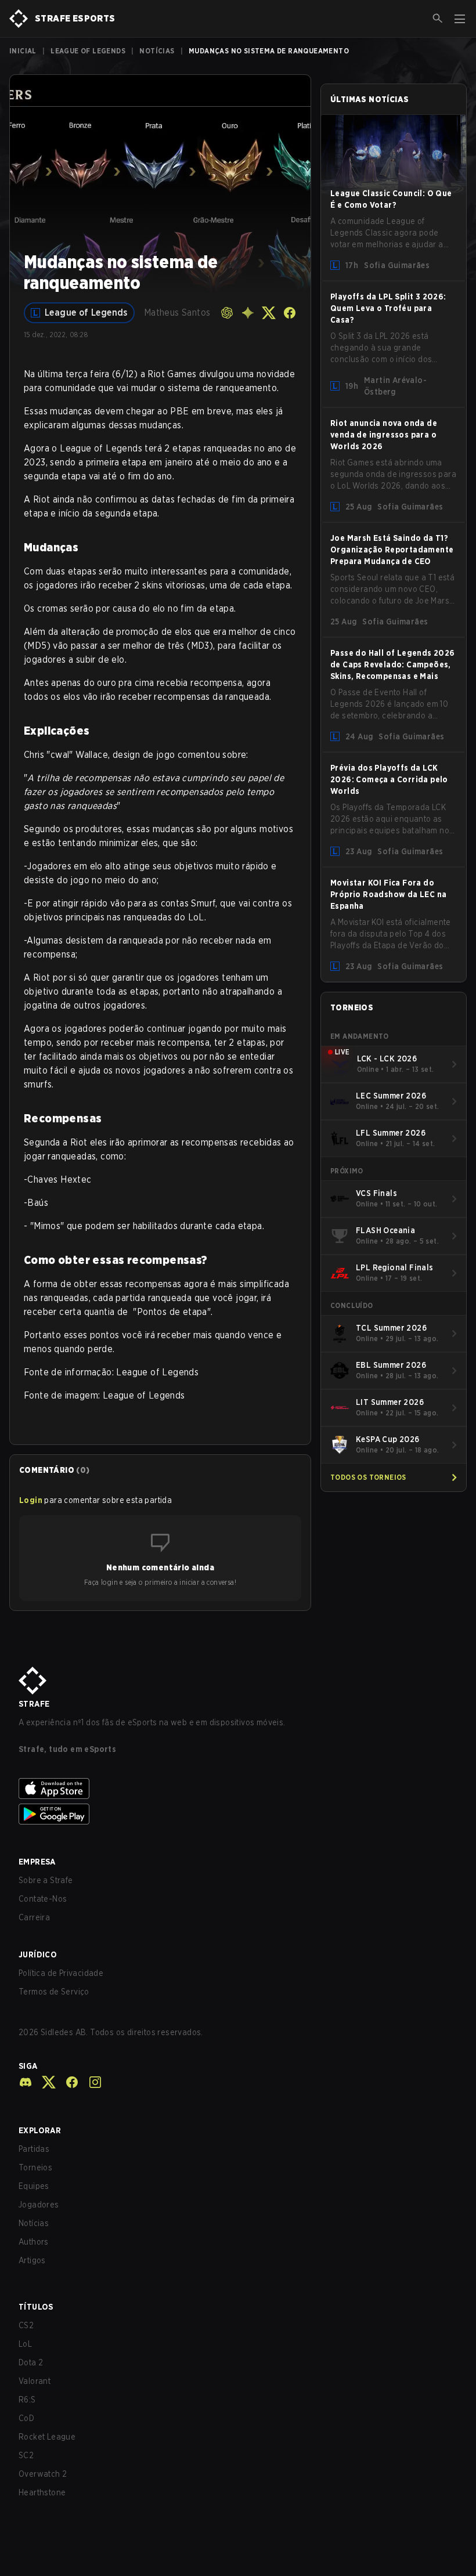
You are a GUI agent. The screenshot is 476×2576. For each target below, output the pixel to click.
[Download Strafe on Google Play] (238, 1814)
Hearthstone (42, 2492)
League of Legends (88, 51)
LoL (25, 2344)
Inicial (23, 51)
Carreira (34, 1917)
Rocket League (47, 2437)
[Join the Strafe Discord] (26, 2082)
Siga (28, 2066)
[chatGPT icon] (227, 313)
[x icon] (269, 313)
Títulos (36, 2307)
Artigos (32, 2260)
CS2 (26, 2325)
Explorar (40, 2130)
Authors (34, 2242)
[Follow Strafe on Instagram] (91, 2082)
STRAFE (34, 1704)
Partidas (34, 2149)
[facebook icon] (290, 313)
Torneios (35, 2167)
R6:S (27, 2400)
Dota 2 (31, 2362)
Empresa (37, 1862)
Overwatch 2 (43, 2474)
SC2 (26, 2455)
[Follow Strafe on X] (44, 2082)
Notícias (157, 51)
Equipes (34, 2186)
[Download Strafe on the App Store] (238, 1789)
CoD (26, 2418)
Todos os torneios (368, 1477)
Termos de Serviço (54, 1992)
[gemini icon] (248, 313)
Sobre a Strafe (46, 1880)
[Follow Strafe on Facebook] (67, 2082)
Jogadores (39, 2205)
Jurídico (38, 1954)
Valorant (35, 2381)
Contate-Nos (43, 1899)
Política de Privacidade (61, 1973)
